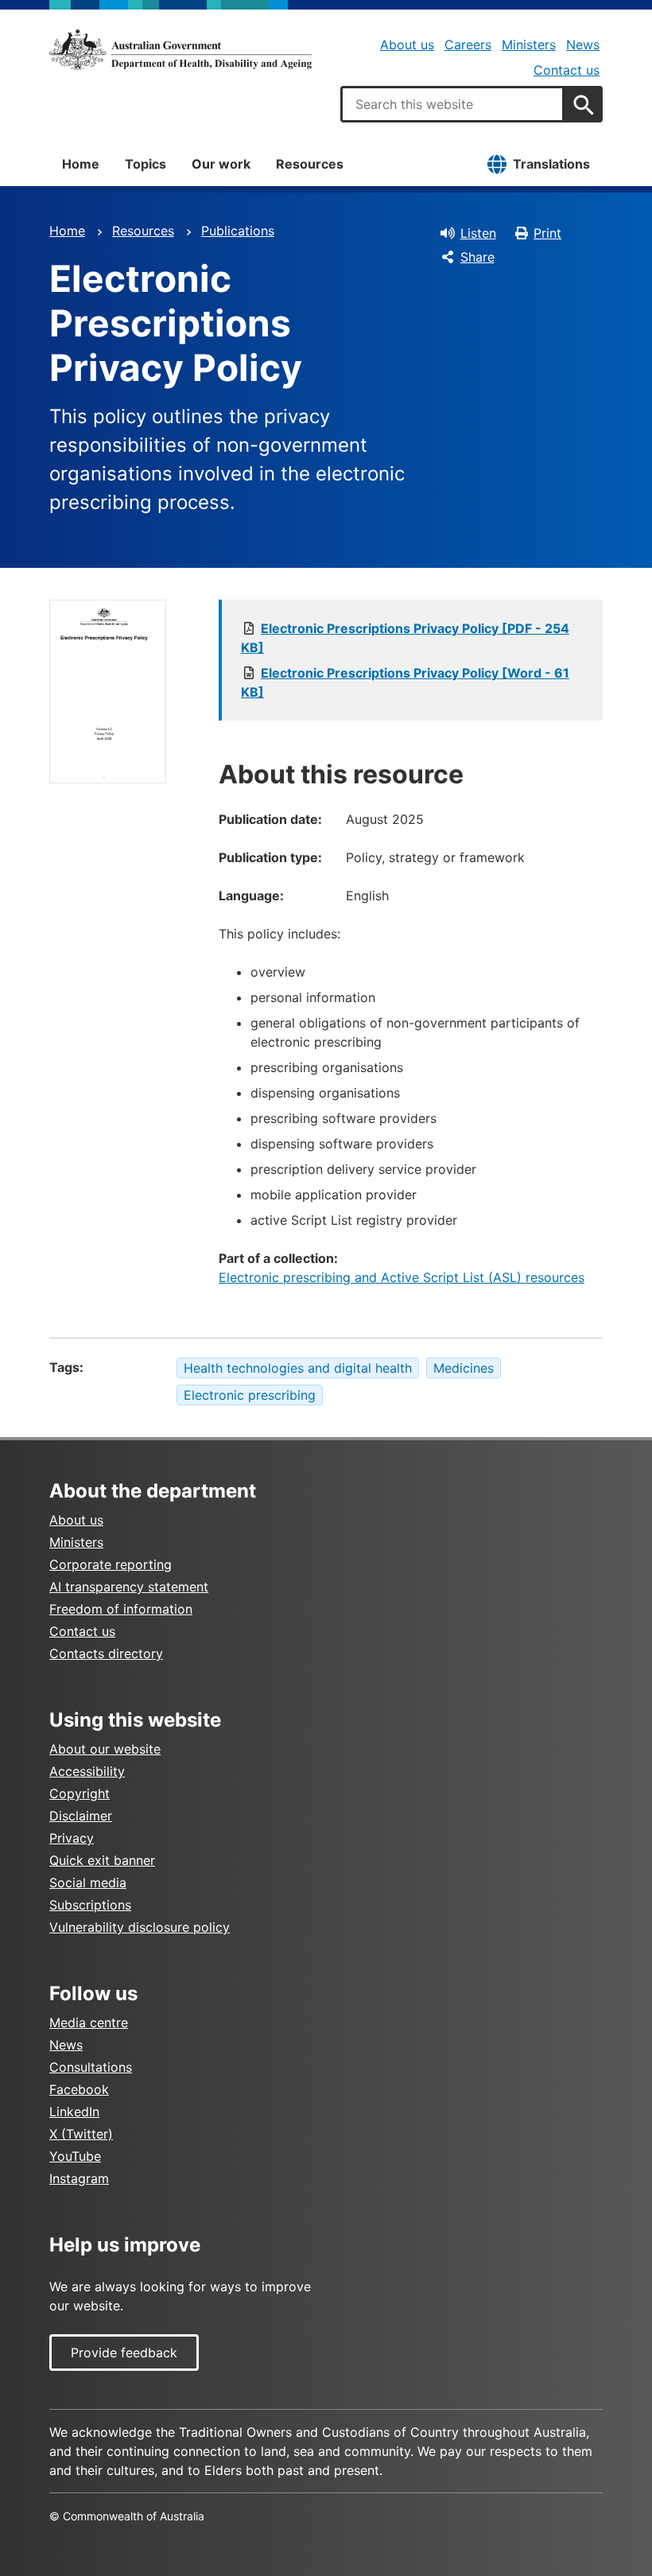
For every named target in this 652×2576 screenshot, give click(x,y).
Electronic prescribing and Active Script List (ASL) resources (402, 1277)
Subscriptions (90, 1905)
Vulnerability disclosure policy (140, 1927)
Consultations (91, 2067)
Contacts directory (106, 1653)
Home (81, 164)
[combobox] (452, 104)
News (583, 45)
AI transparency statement (129, 1587)
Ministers (529, 45)
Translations (551, 164)
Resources (310, 164)
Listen (478, 233)
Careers (468, 45)
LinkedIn (74, 2112)
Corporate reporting (111, 1564)
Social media (88, 1882)
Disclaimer (81, 1816)
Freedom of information (121, 1609)
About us (407, 45)
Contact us (567, 70)
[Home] (180, 49)
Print (547, 233)
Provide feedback (124, 2353)
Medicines (464, 1368)
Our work (221, 164)
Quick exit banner (102, 1860)
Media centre (89, 2022)
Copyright (80, 1793)
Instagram (79, 2178)
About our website (105, 1749)
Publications (238, 231)
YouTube (75, 2156)
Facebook (79, 2089)
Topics (146, 164)
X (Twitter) (81, 2134)
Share (477, 257)
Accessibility (87, 1771)
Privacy (72, 1838)
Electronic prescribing (250, 1395)
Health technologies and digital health (298, 1368)
